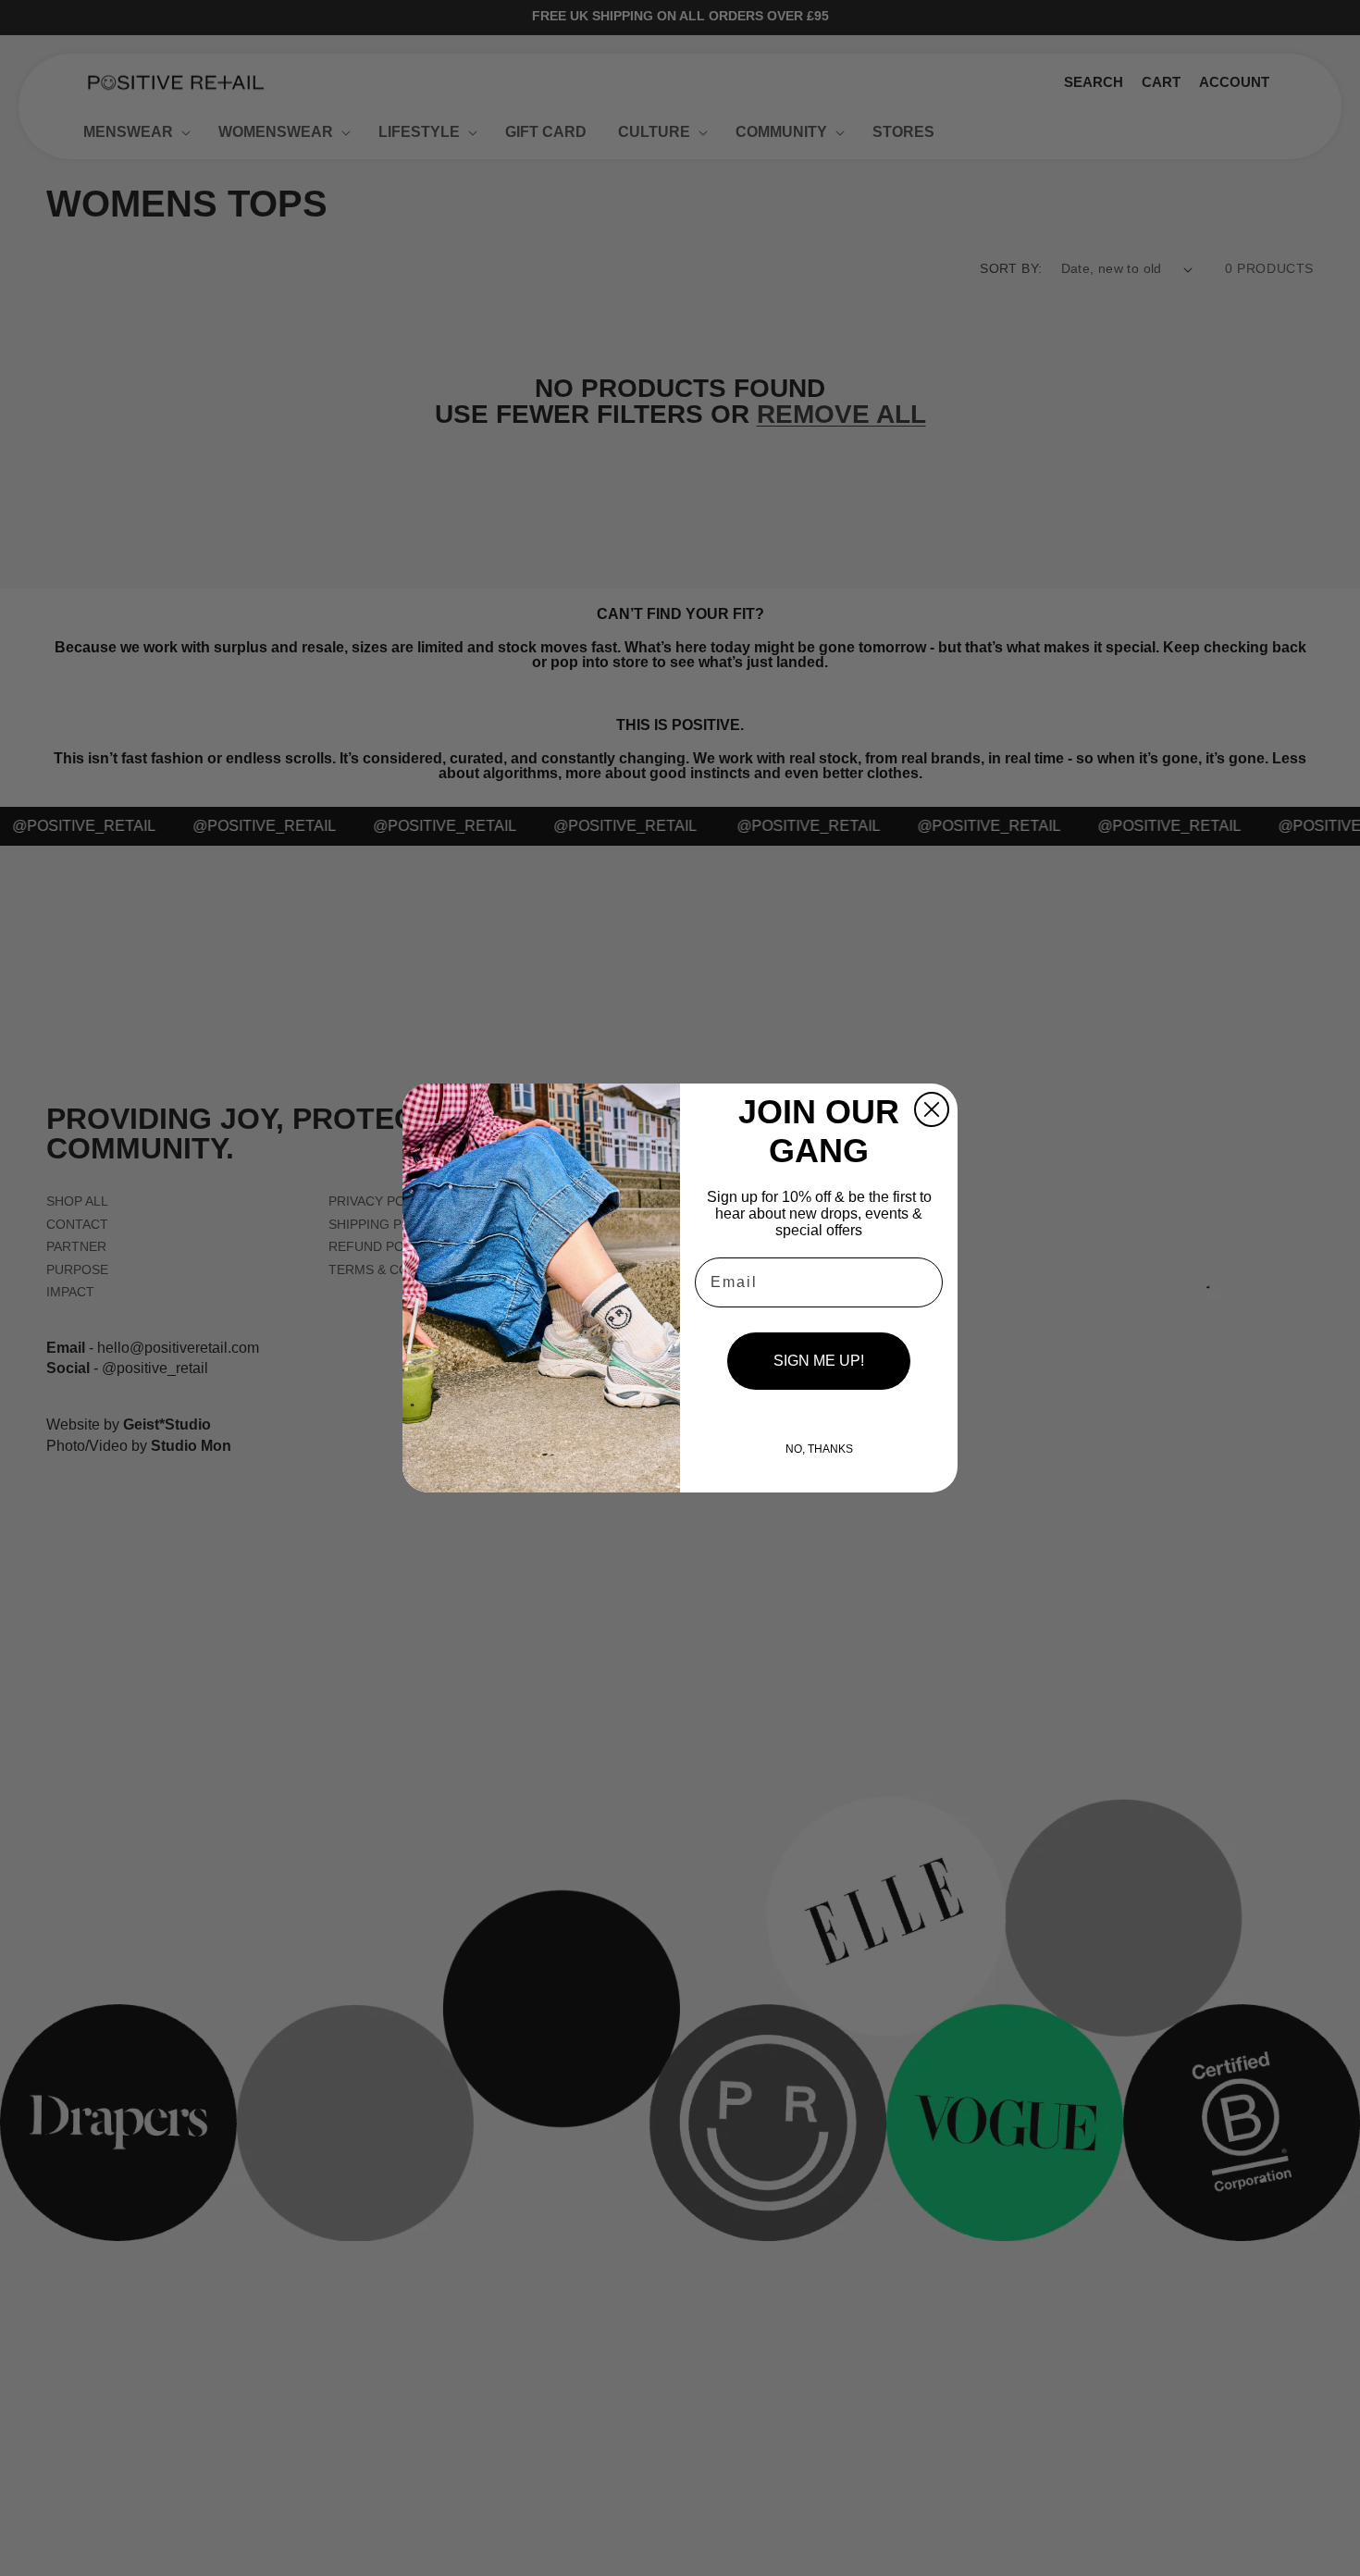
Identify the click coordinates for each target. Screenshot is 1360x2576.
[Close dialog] (932, 1109)
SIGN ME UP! (819, 1361)
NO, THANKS (819, 1449)
